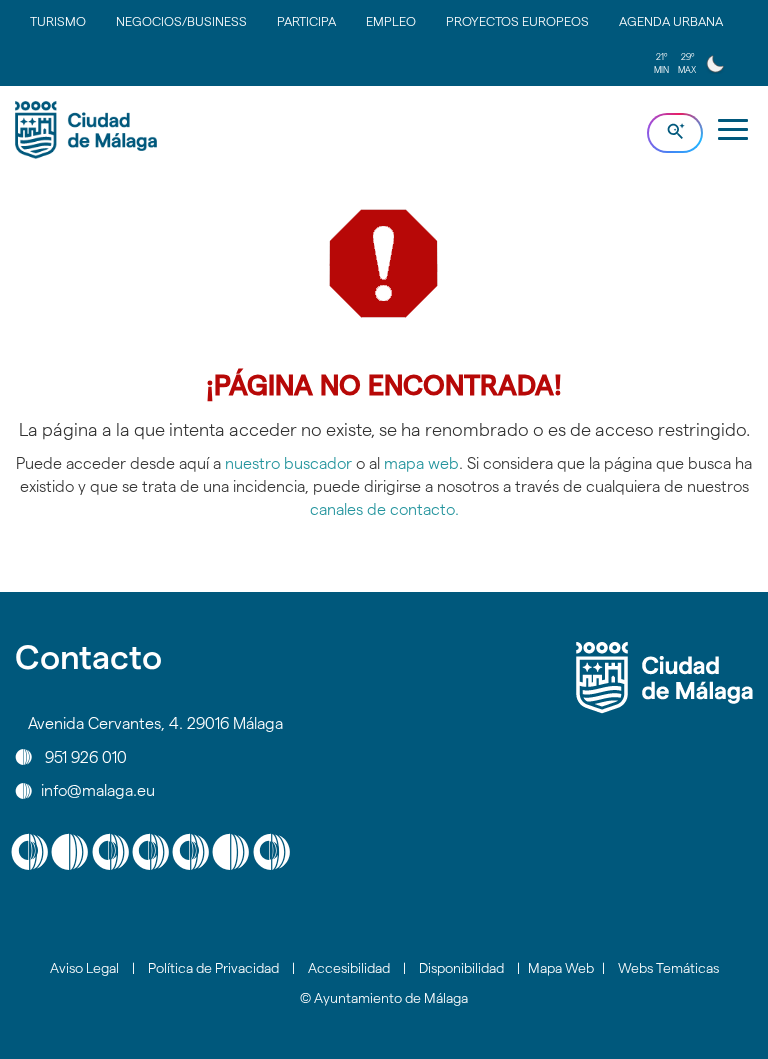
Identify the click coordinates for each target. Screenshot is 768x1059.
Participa (306, 21)
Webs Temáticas (668, 968)
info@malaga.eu (98, 790)
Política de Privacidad (213, 968)
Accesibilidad (349, 968)
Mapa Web (561, 968)
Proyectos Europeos (517, 21)
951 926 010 (86, 756)
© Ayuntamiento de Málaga (384, 998)
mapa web (421, 463)
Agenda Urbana (671, 21)
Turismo (58, 21)
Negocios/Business (181, 21)
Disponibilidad (461, 968)
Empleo (391, 21)
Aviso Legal (84, 968)
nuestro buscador (288, 463)
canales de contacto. (384, 509)
